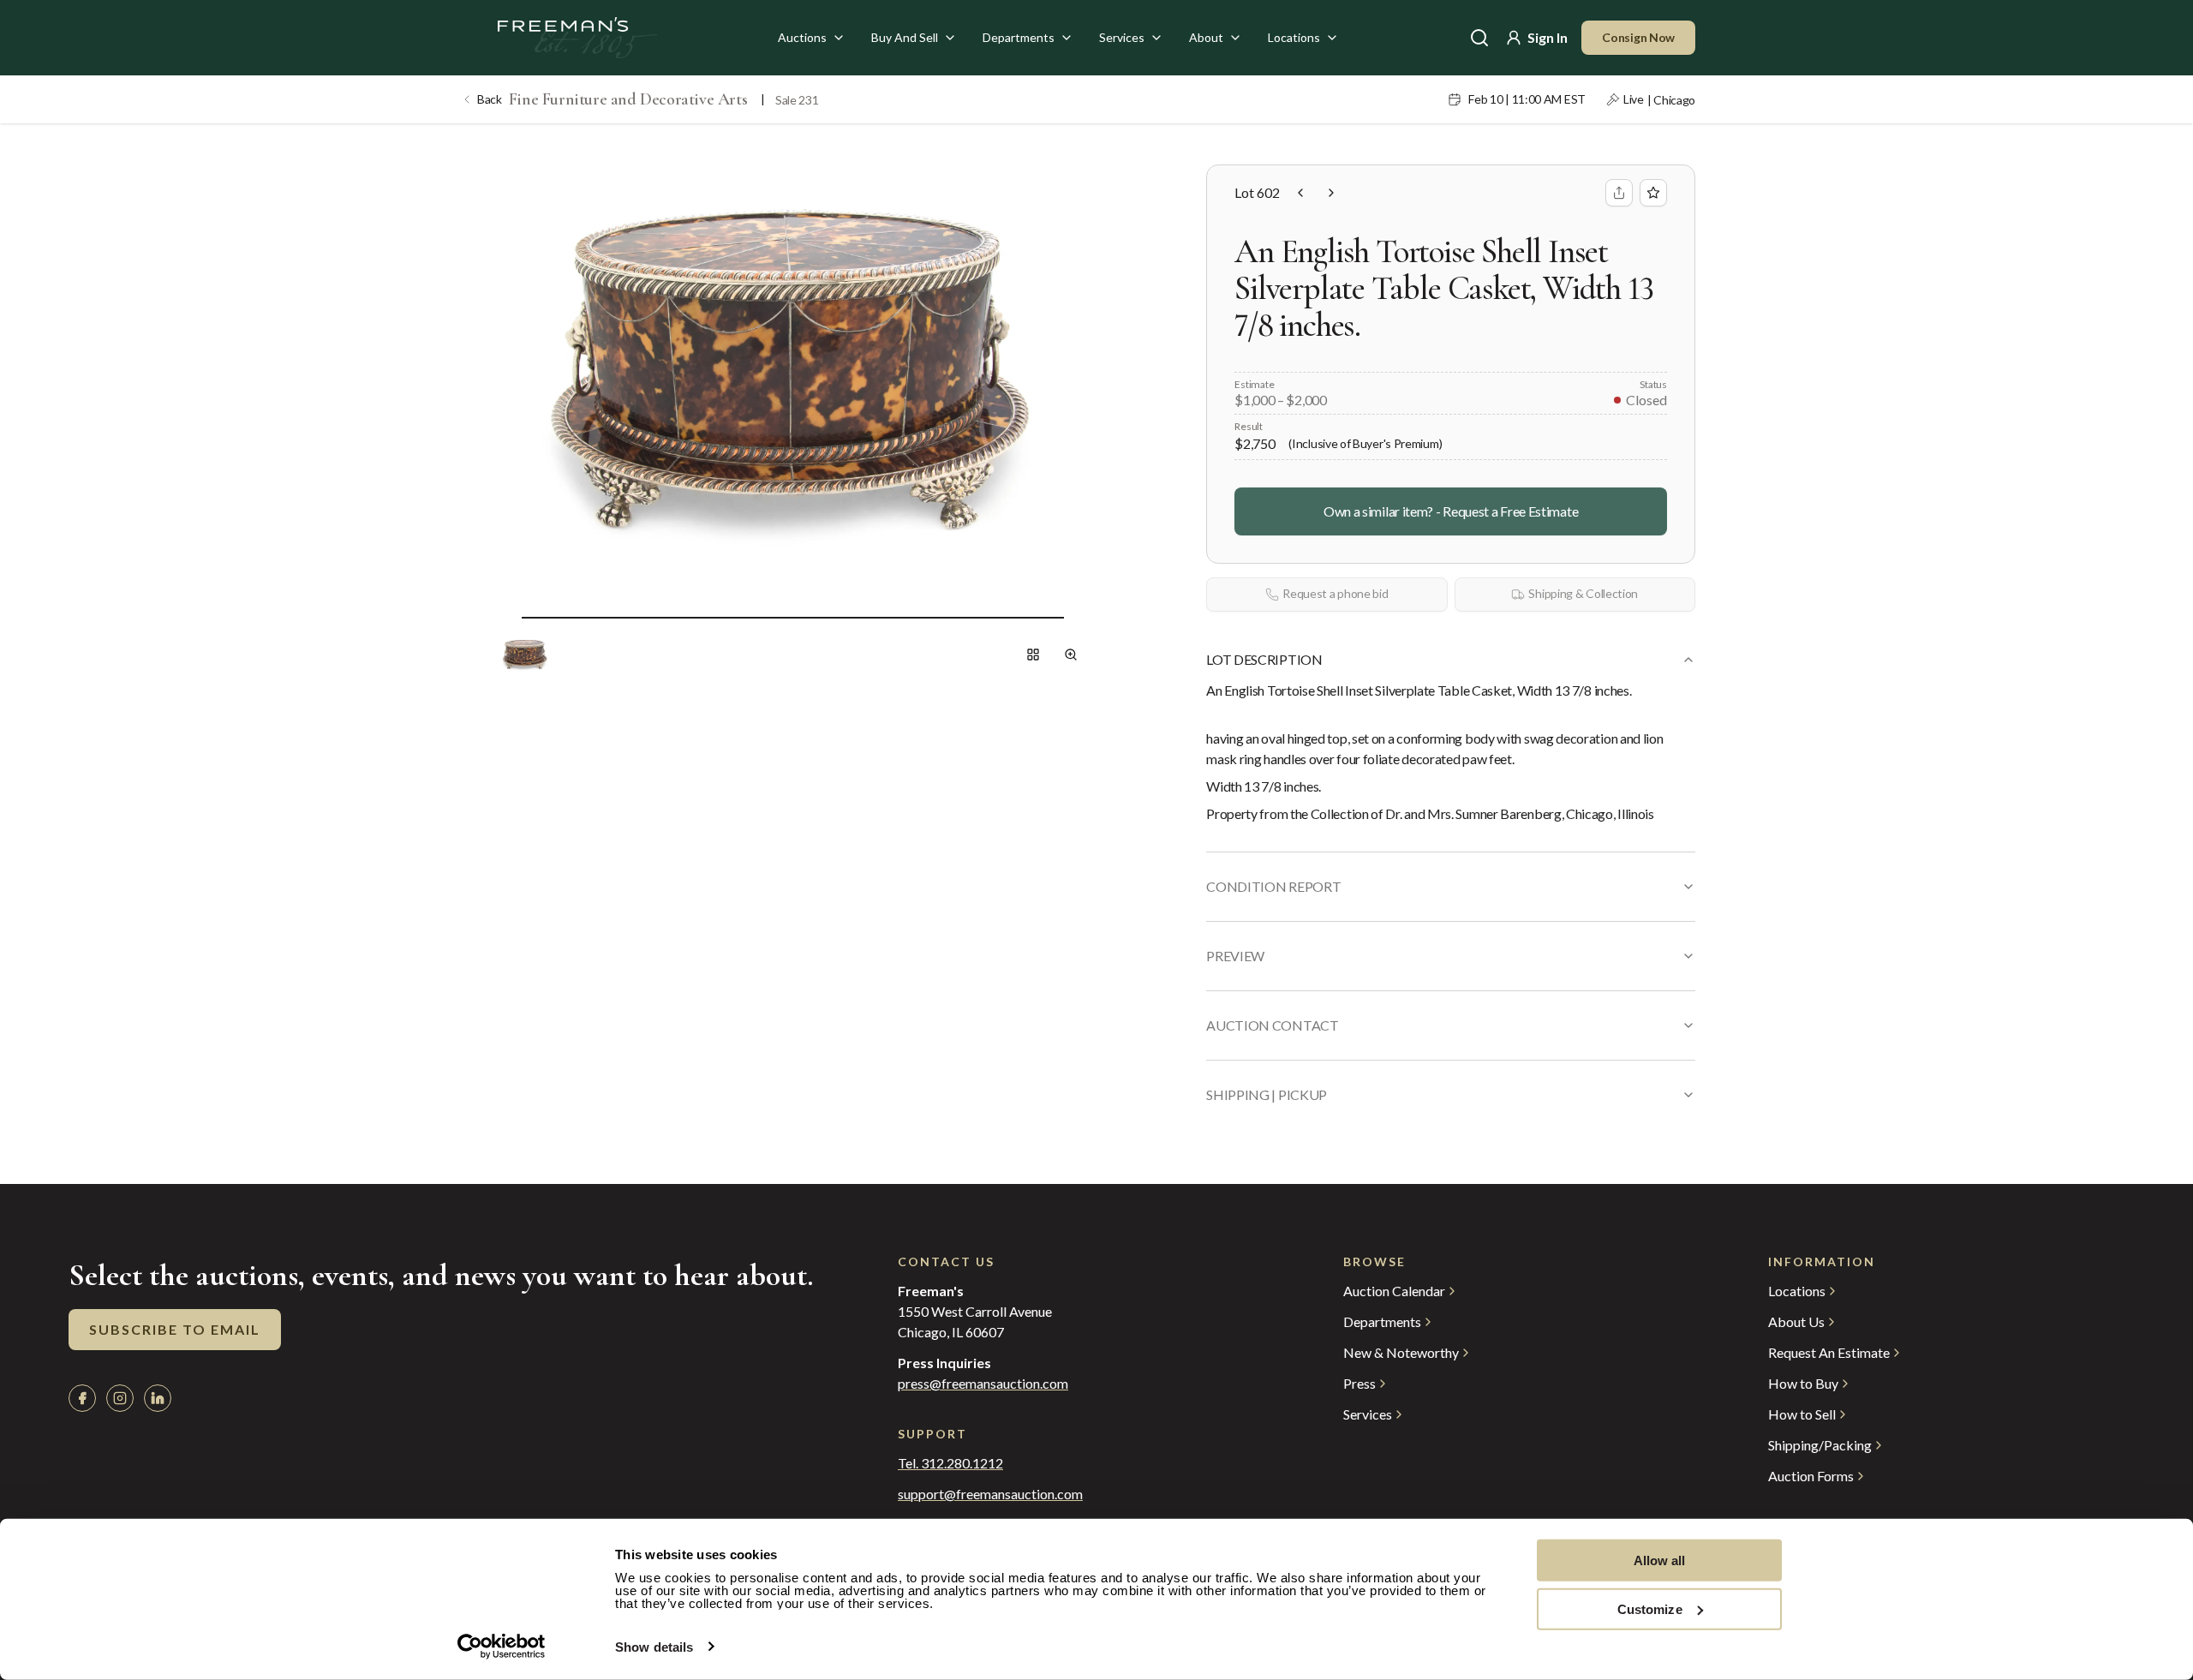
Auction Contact (1272, 1025)
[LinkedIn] (158, 1398)
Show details (654, 1647)
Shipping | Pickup (1267, 1094)
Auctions (802, 37)
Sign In (1548, 37)
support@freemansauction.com (990, 1494)
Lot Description (1264, 659)
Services (1122, 37)
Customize (1650, 1608)
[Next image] (1078, 617)
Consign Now (1638, 37)
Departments (1019, 37)
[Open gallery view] (1033, 655)
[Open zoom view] (1071, 655)
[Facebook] (82, 1398)
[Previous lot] (1300, 193)
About (1206, 37)
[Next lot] (1331, 193)
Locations (1294, 37)
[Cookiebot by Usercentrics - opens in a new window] (502, 1647)
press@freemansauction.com (983, 1384)
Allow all (1660, 1560)
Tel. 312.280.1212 (950, 1463)
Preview (1235, 956)
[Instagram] (120, 1398)
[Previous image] (508, 617)
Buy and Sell (905, 37)
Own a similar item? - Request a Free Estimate (1451, 511)
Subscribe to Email (175, 1329)
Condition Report (1273, 886)
